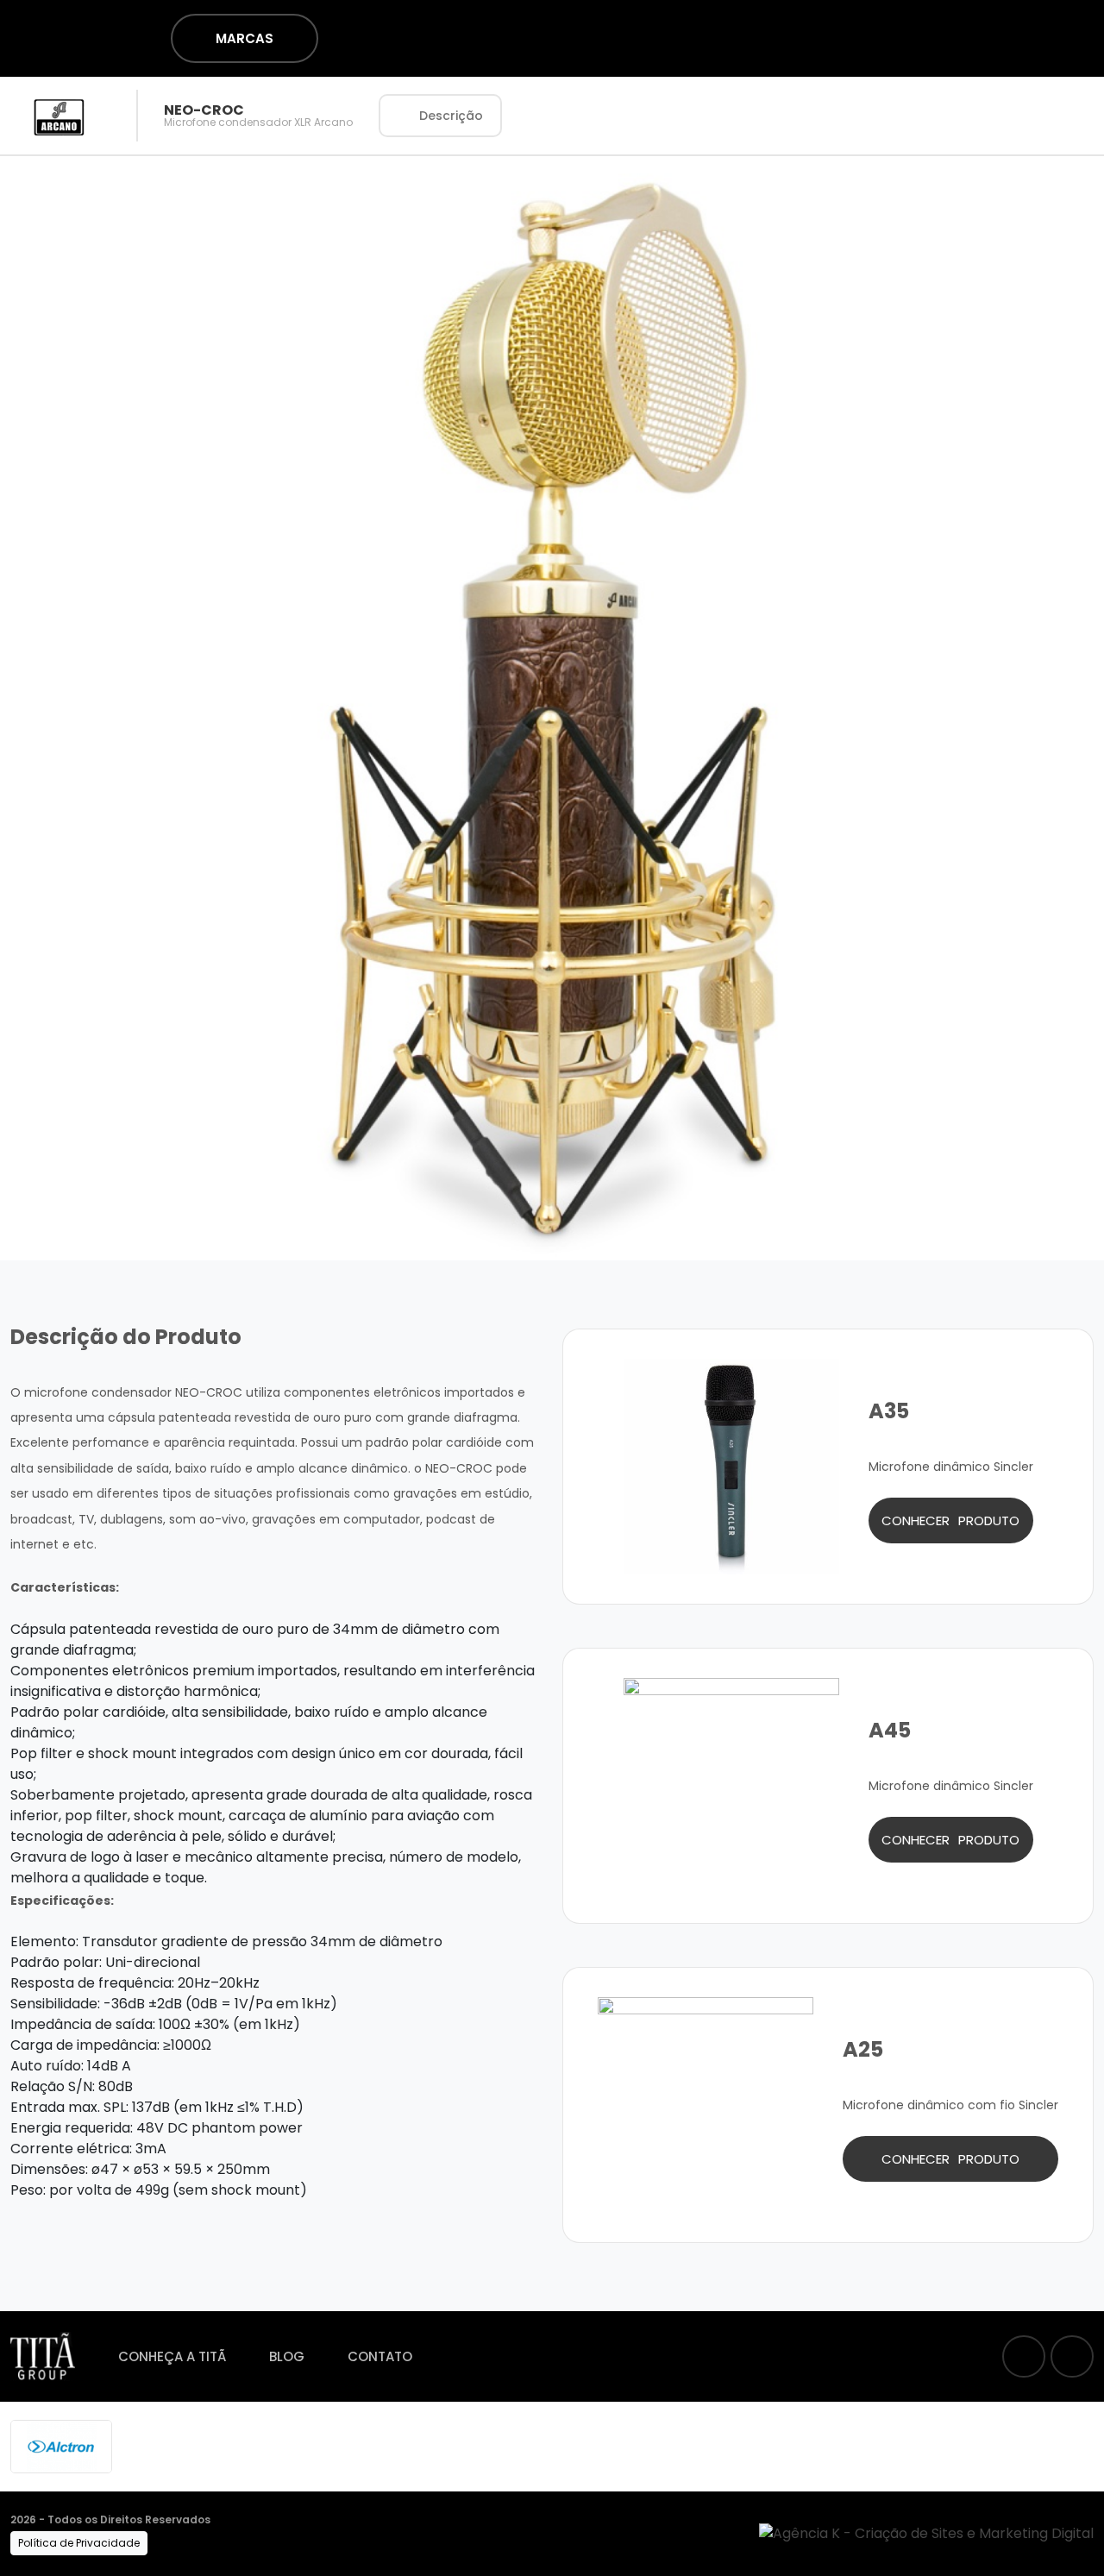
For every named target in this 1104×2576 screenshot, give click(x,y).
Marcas (245, 38)
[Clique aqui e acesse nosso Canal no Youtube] (1072, 2356)
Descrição (451, 116)
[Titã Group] (43, 2356)
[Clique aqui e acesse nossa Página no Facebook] (1024, 2356)
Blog (287, 2356)
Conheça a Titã (172, 2356)
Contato (380, 2356)
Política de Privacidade (79, 2543)
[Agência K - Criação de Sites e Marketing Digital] (926, 2532)
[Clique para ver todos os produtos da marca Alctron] (61, 2445)
